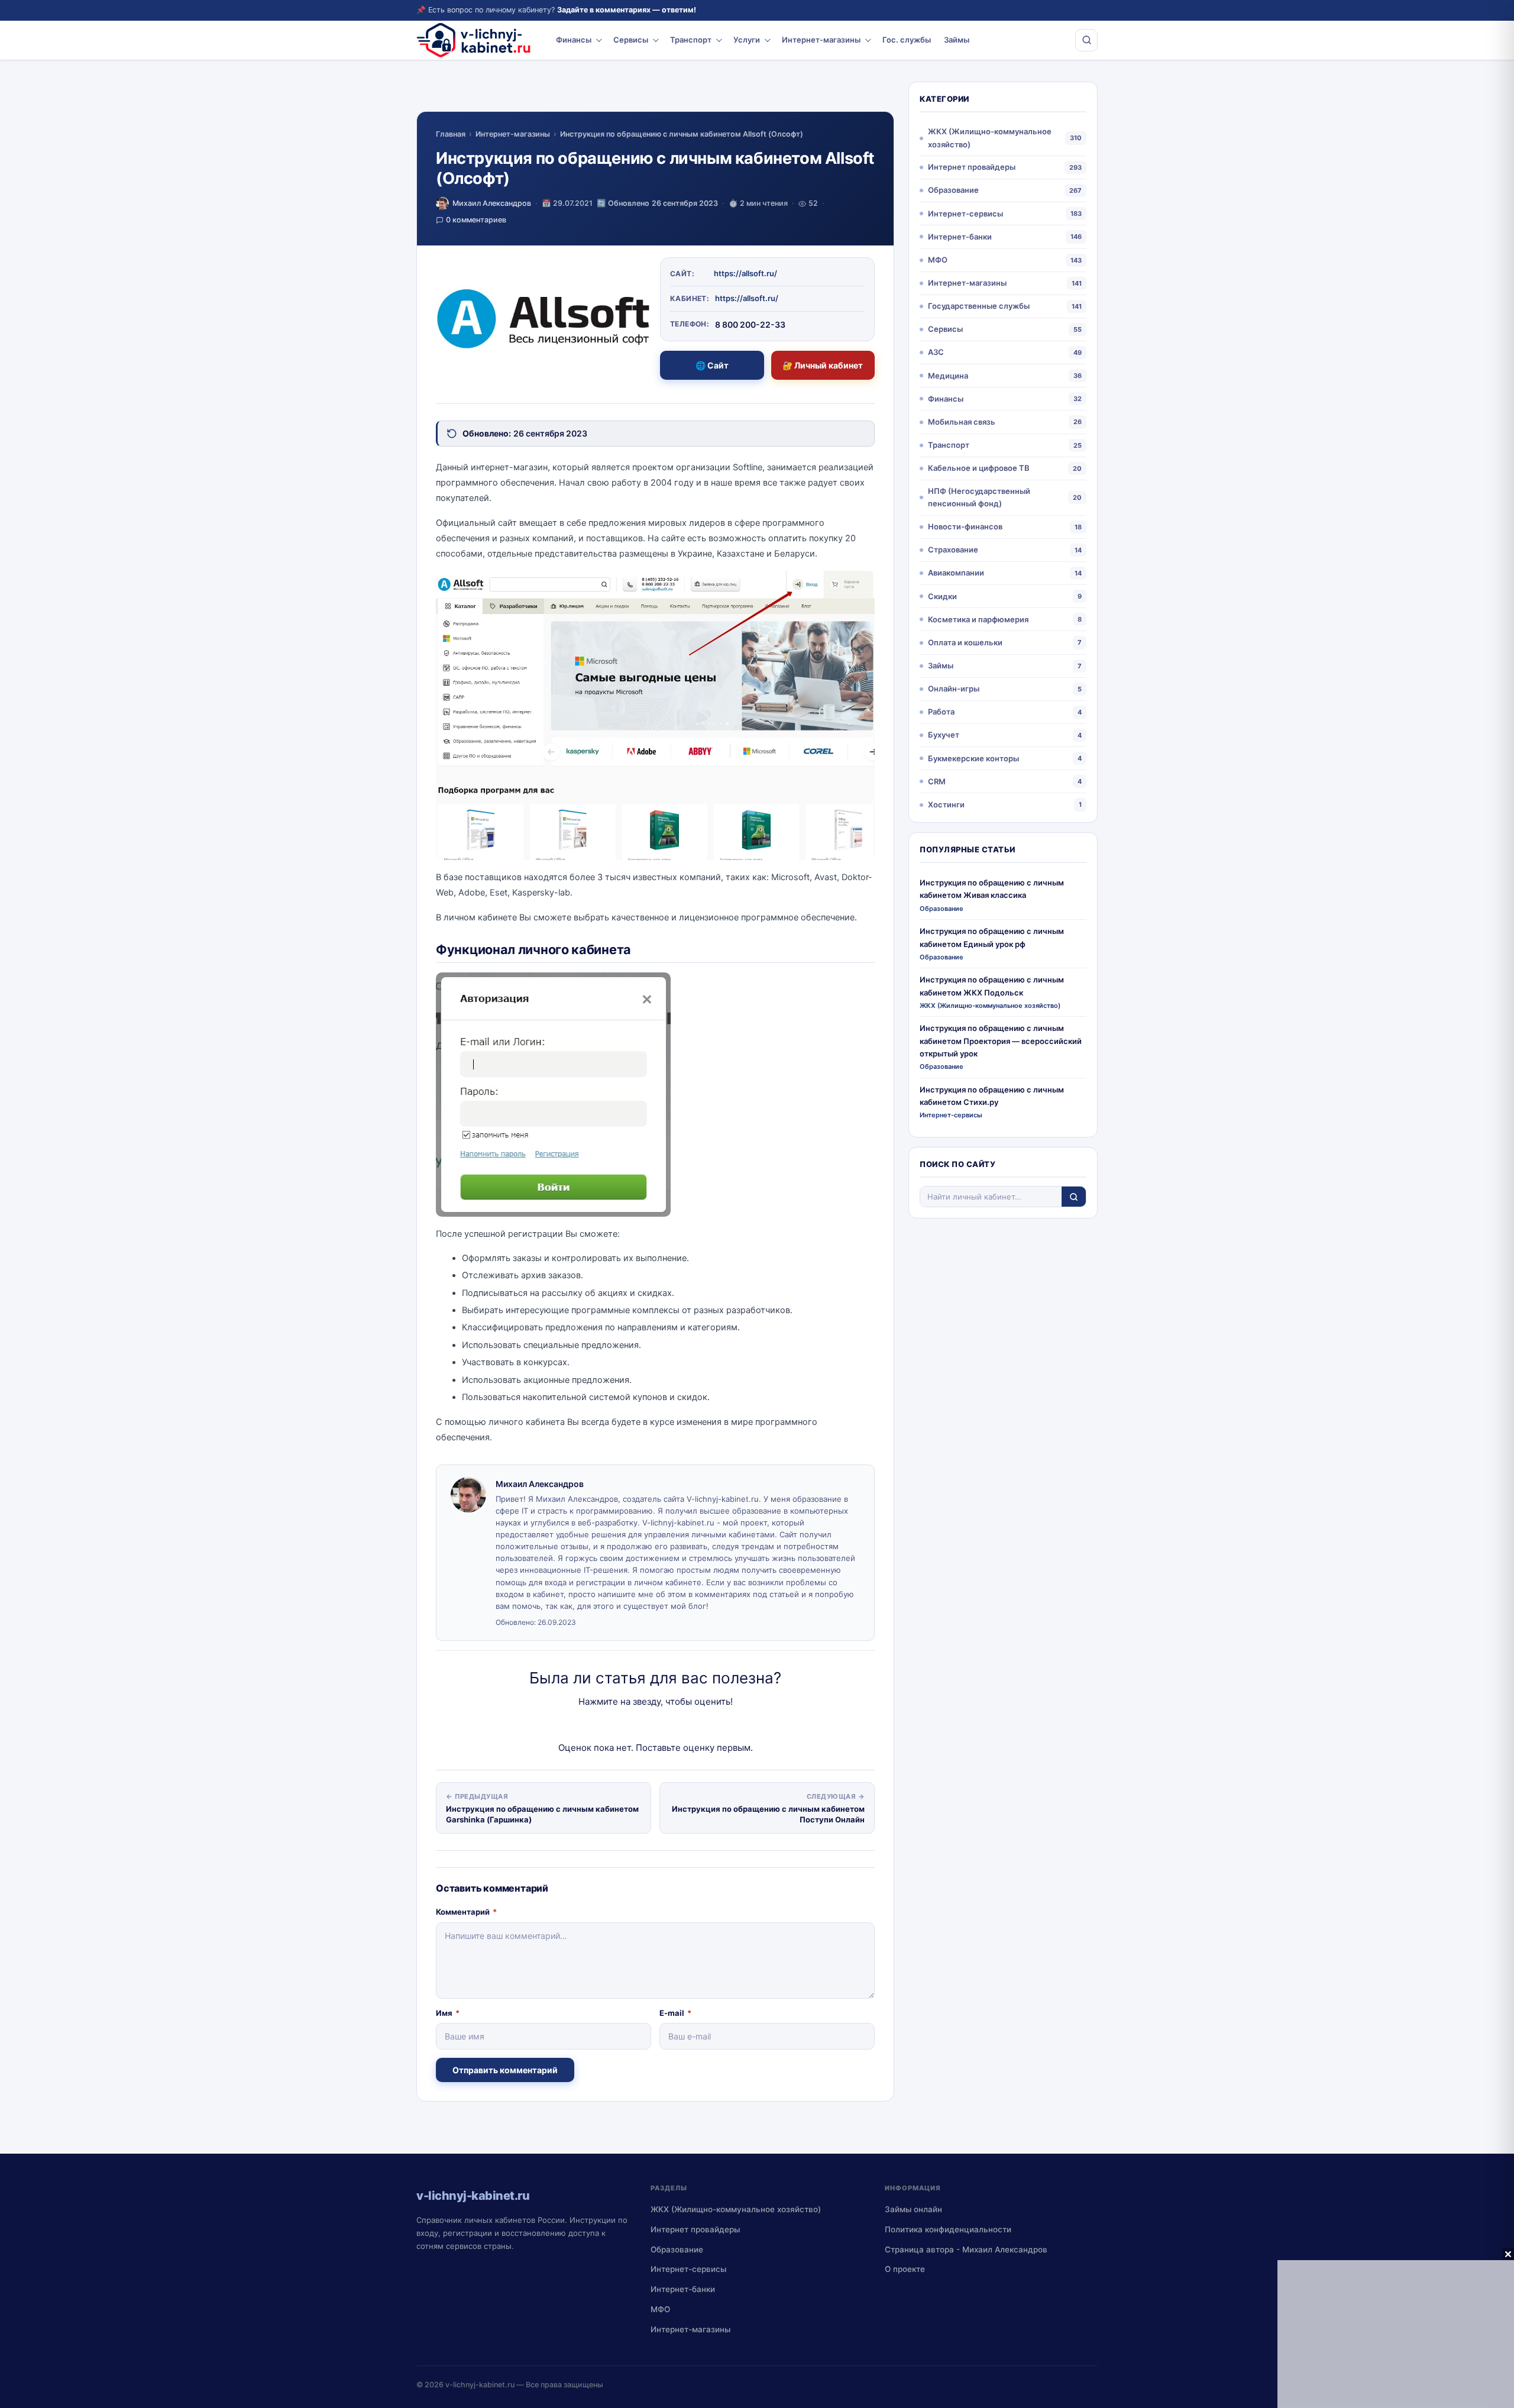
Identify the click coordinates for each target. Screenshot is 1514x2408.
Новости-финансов (965, 526)
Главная (451, 134)
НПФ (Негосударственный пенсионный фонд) (979, 497)
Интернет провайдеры (972, 167)
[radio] (614, 1725)
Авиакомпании (956, 573)
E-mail (675, 2013)
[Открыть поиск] (1086, 40)
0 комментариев (476, 220)
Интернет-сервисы (965, 214)
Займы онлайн (913, 2209)
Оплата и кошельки (965, 642)
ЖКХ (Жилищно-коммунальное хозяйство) (990, 138)
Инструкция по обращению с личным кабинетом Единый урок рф (992, 937)
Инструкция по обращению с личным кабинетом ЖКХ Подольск (992, 986)
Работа (941, 712)
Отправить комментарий (505, 2070)
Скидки (942, 596)
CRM (937, 781)
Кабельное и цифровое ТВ (979, 468)
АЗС (936, 352)
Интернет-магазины (821, 40)
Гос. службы (907, 40)
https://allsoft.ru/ (745, 273)
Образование (953, 190)
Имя (448, 2013)
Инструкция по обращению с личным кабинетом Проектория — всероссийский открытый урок (1001, 1041)
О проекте (905, 2269)
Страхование (953, 550)
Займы (957, 40)
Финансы (574, 40)
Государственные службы (979, 306)
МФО (938, 260)
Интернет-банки (960, 237)
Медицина (948, 376)
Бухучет (944, 735)
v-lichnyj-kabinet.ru (480, 2385)
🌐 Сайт (712, 365)
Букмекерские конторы (973, 758)
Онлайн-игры (954, 689)
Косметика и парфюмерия (978, 619)
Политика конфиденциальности (948, 2229)
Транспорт (691, 40)
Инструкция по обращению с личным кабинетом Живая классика (992, 889)
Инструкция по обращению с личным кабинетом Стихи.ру (992, 1096)
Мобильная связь (962, 422)
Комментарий (466, 1912)
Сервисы (631, 40)
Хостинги (946, 804)
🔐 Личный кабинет (823, 365)
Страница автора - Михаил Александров (966, 2249)
